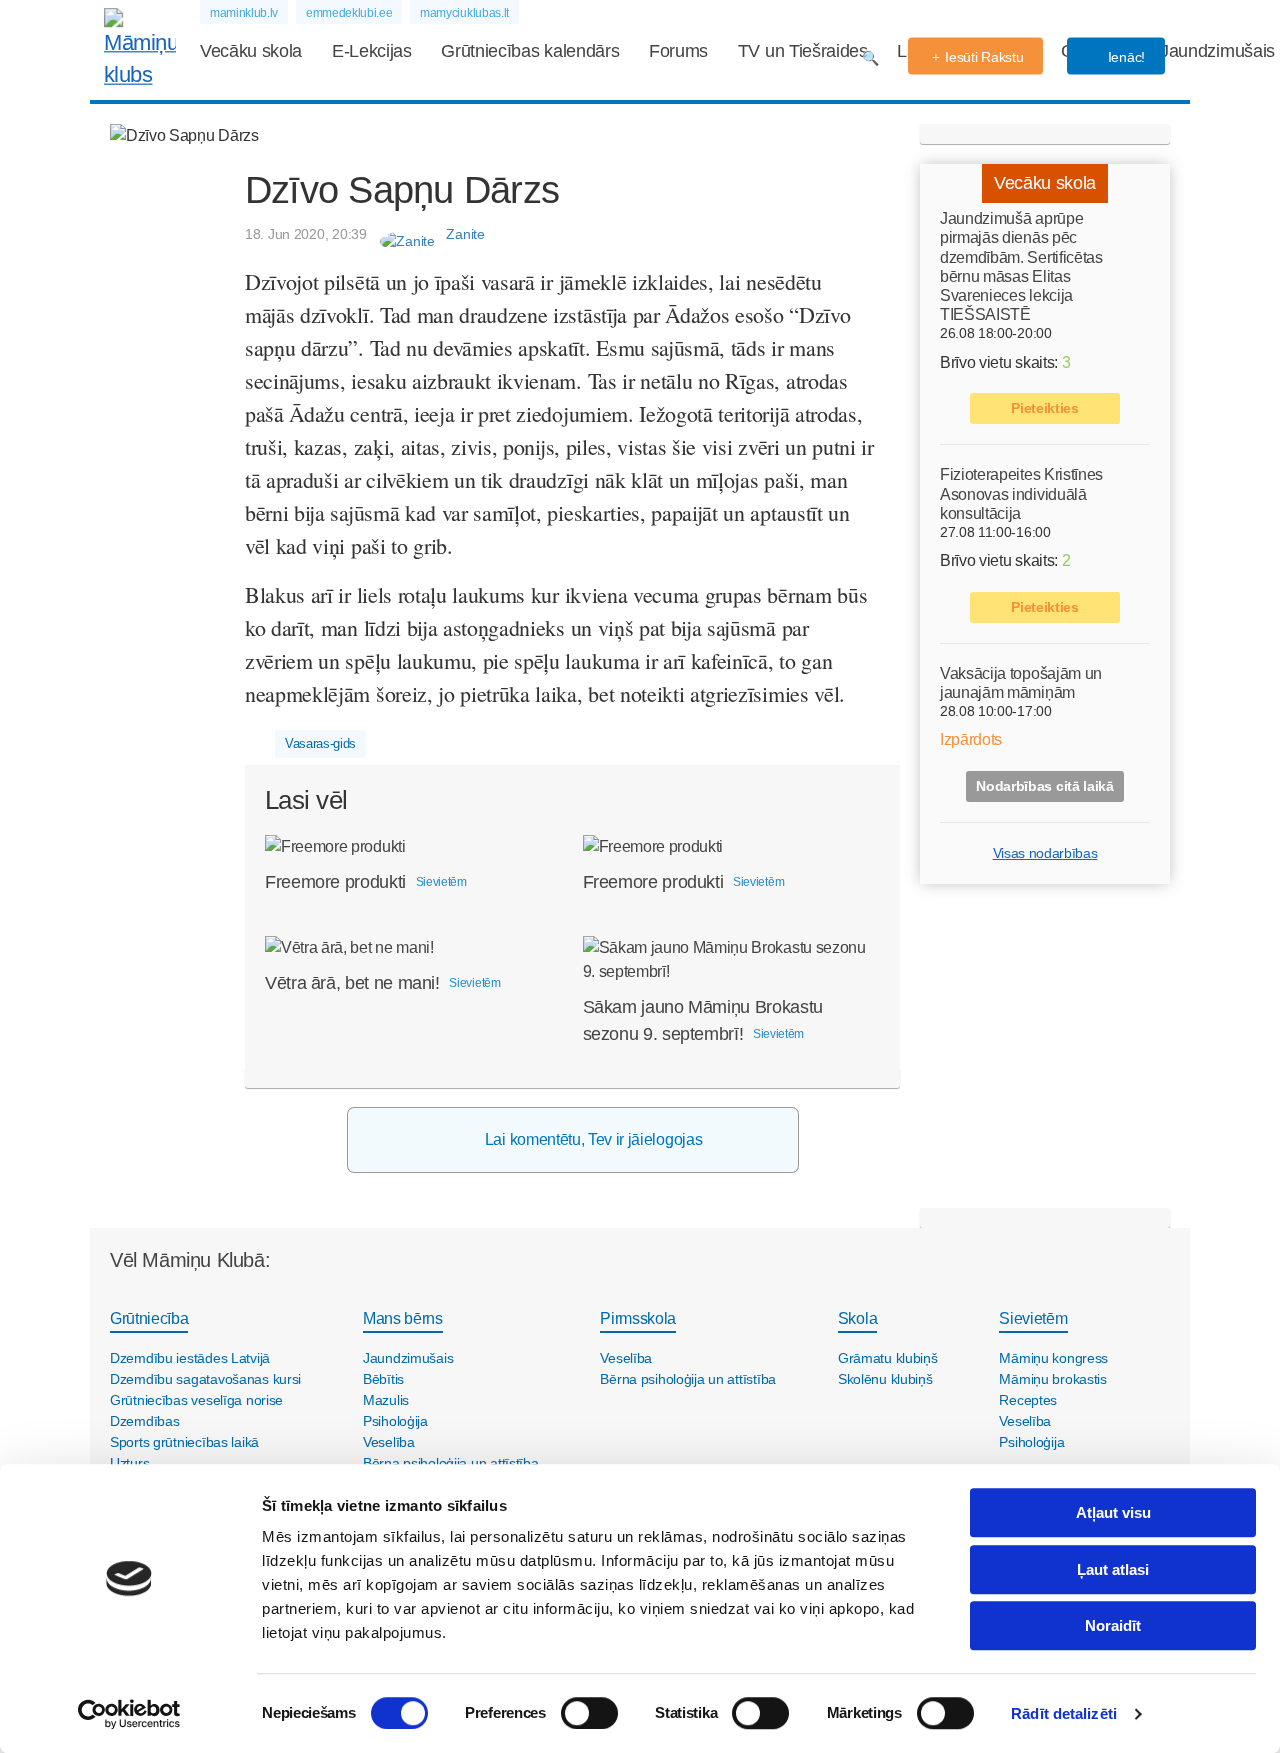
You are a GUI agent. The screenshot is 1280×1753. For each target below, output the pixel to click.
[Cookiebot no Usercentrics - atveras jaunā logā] (129, 1714)
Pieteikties (1044, 408)
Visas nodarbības (1045, 853)
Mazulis (386, 1400)
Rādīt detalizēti (1064, 1713)
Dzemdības (144, 1421)
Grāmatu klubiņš (888, 1358)
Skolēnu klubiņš (885, 1379)
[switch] (589, 1713)
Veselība (389, 1442)
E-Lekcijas (372, 51)
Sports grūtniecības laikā (184, 1442)
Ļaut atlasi (1113, 1569)
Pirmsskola (638, 1318)
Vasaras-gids (320, 743)
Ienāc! (1124, 57)
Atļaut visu (1113, 1512)
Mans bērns (403, 1318)
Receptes (1028, 1400)
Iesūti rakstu (984, 57)
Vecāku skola (251, 51)
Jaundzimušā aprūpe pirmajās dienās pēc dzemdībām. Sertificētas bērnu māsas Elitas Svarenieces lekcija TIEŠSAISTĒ (1021, 266)
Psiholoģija (395, 1421)
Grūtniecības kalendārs (530, 51)
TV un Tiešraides (803, 51)
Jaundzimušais (1217, 51)
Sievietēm (1033, 1318)
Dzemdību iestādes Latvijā (190, 1358)
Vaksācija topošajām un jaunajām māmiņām (1021, 683)
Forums (678, 51)
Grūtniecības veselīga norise (196, 1400)
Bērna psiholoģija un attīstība (688, 1379)
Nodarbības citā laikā (1044, 786)
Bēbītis (383, 1379)
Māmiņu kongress (1053, 1358)
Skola (857, 1318)
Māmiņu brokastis (1053, 1379)
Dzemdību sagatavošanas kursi (205, 1379)
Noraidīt (1113, 1625)
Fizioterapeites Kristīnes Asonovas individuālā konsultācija (1021, 493)
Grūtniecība (149, 1318)
